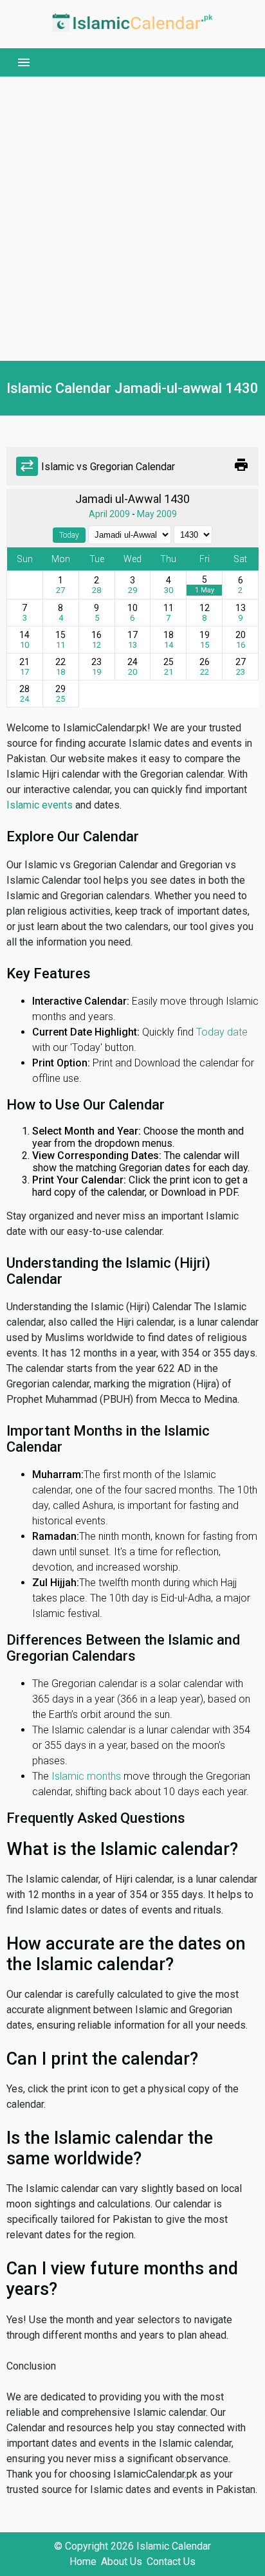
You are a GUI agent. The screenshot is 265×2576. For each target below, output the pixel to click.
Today (69, 535)
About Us (122, 2562)
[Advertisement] (132, 219)
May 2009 (157, 514)
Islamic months (86, 1776)
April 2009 (109, 514)
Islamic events (40, 805)
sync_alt (27, 466)
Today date (222, 1032)
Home (83, 2562)
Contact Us (171, 2562)
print (241, 465)
